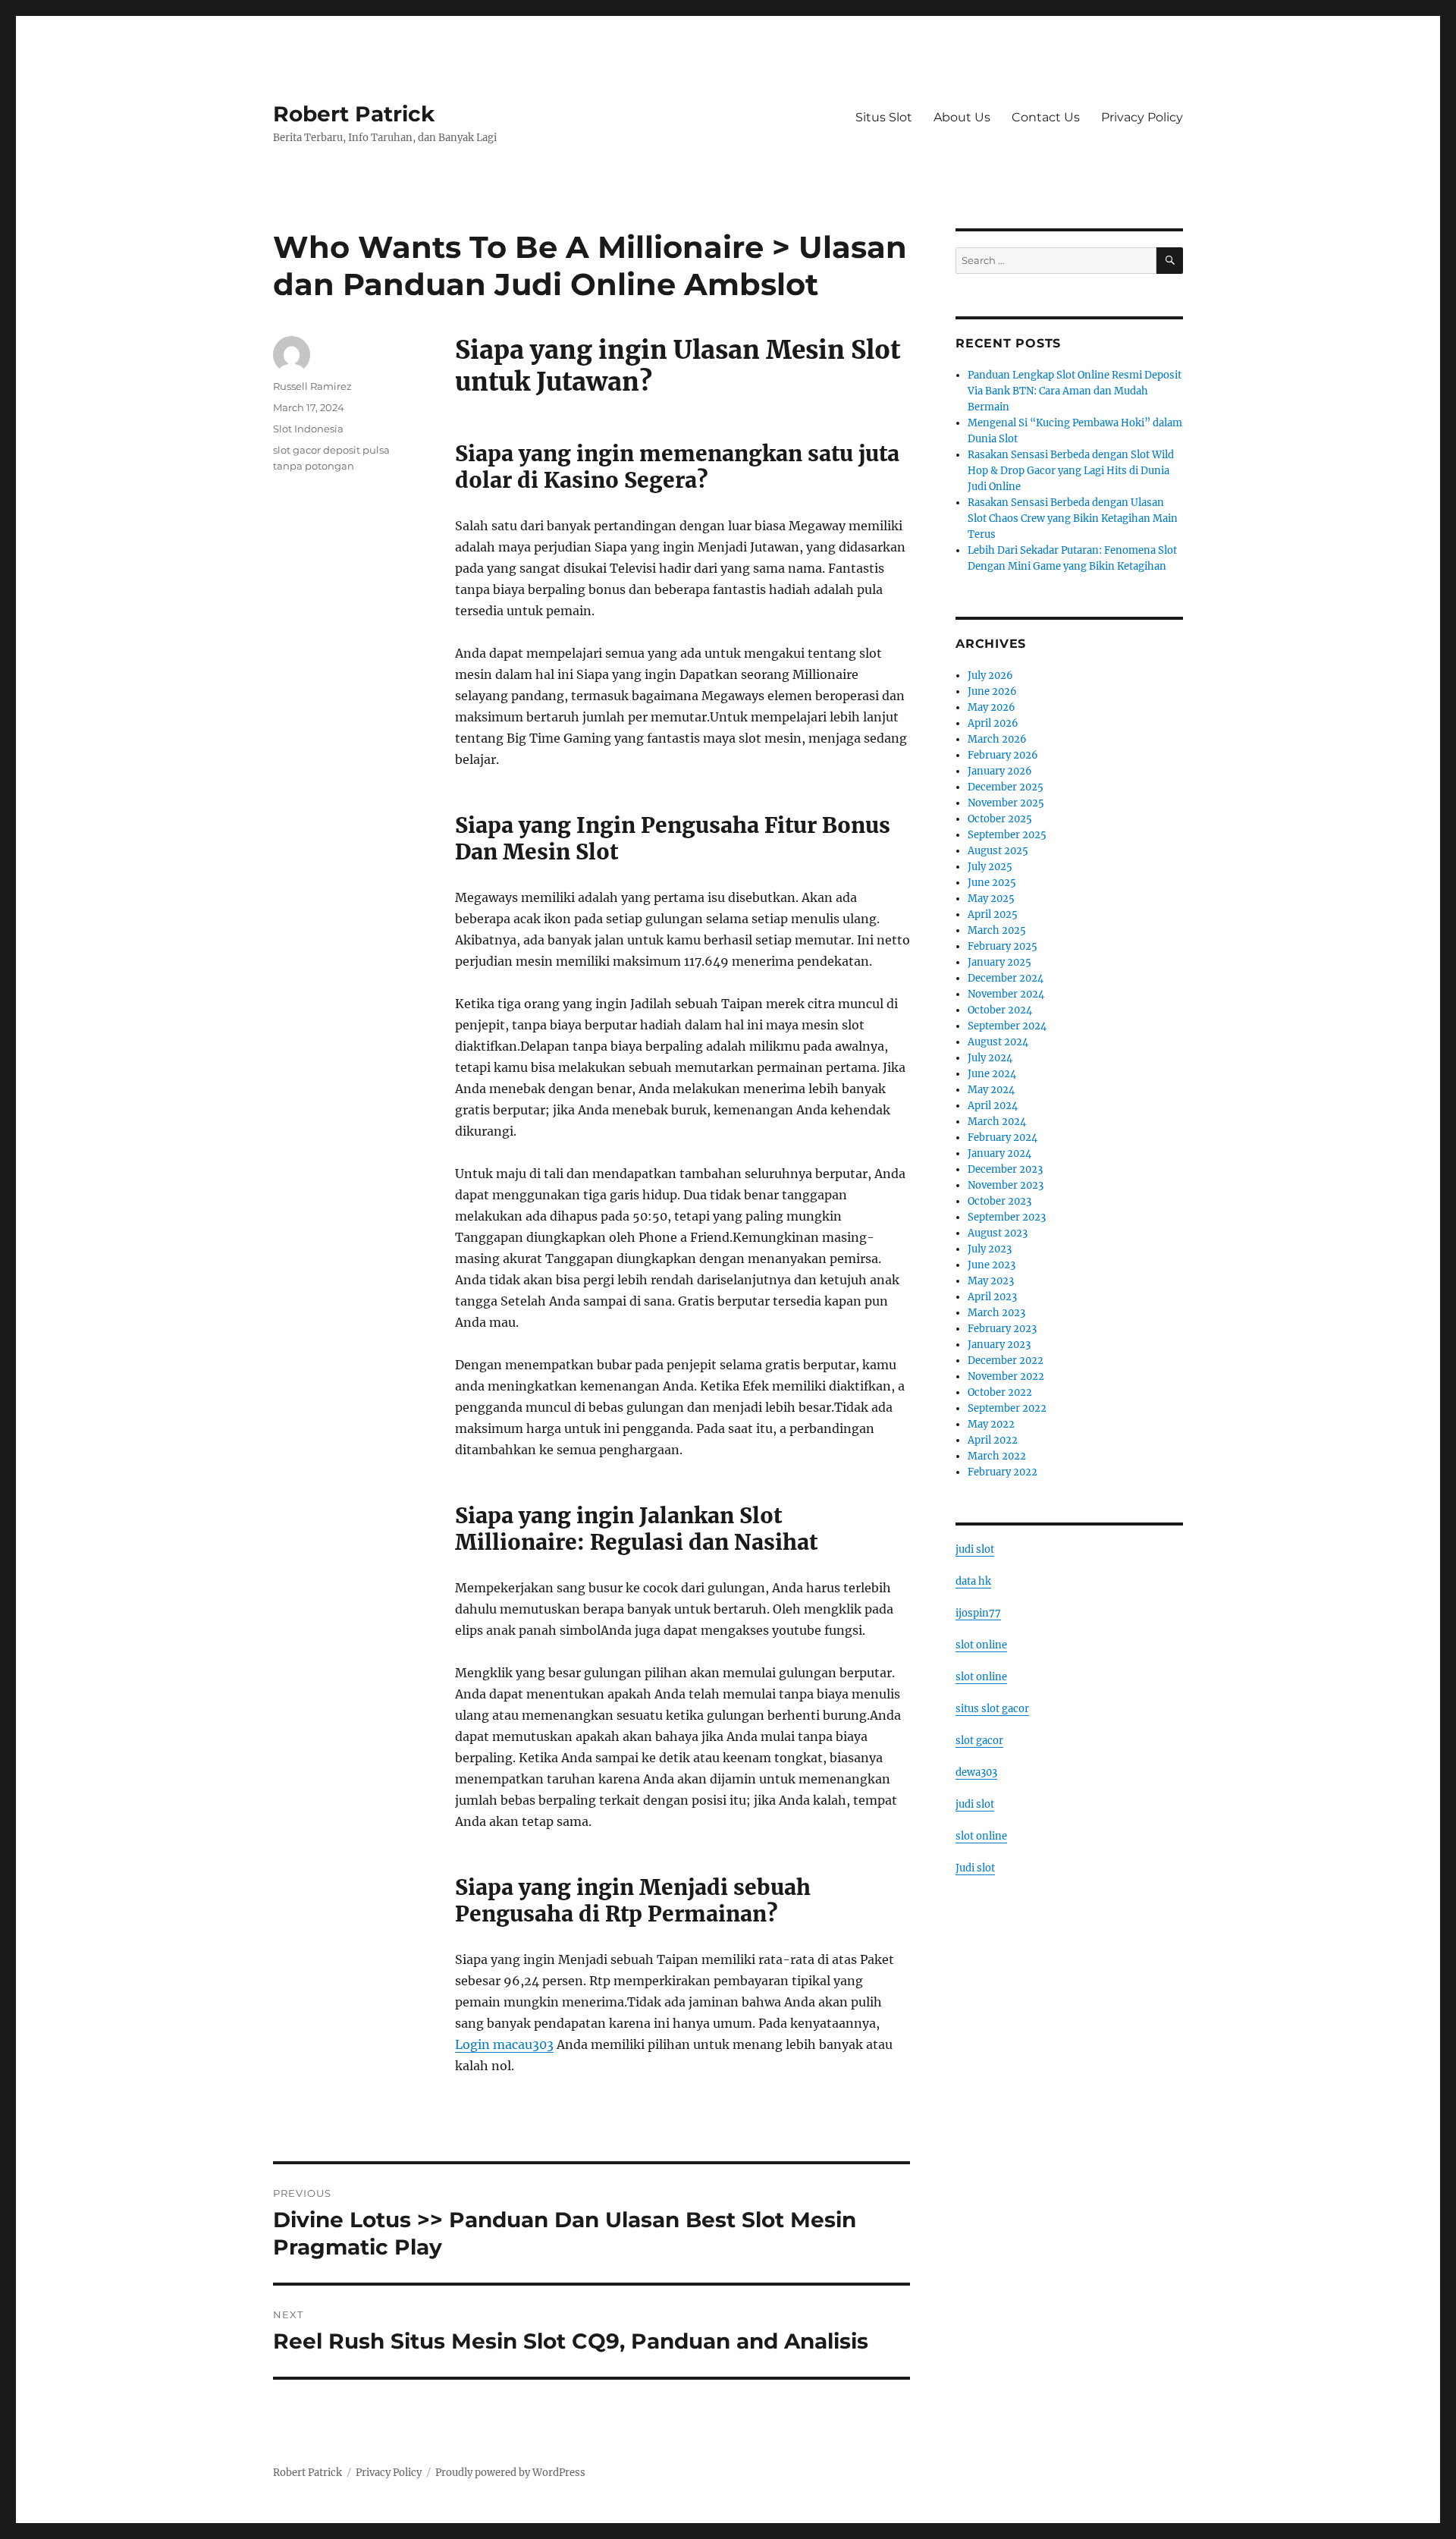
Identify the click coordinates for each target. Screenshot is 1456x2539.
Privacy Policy (1142, 117)
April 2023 (992, 1297)
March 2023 (996, 1313)
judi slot (975, 1549)
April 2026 (993, 723)
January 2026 (1000, 771)
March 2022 (997, 1456)
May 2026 (992, 707)
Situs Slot (884, 117)
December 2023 (1005, 1169)
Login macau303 (504, 2044)
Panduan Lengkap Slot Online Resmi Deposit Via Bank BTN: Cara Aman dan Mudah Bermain (1075, 391)
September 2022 (1007, 1408)
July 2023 (990, 1249)
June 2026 (992, 691)
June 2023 (992, 1265)
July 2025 (990, 867)
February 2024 (1003, 1138)
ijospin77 (978, 1613)
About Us (962, 117)
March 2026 (997, 739)
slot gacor (979, 1741)
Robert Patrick (354, 114)
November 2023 (1006, 1185)
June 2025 (992, 883)
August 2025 (998, 851)
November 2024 (1006, 994)
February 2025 (1003, 946)
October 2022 (1000, 1392)
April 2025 (993, 914)
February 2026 (1003, 755)
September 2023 (1007, 1217)
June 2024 (992, 1074)
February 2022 (1003, 1472)
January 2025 (999, 962)
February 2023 (1002, 1329)
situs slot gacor (992, 1709)
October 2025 (1000, 819)
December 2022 (1006, 1361)
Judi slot (975, 1868)
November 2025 (1006, 803)
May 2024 (991, 1090)
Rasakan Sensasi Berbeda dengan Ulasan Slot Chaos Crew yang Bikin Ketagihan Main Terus (1073, 518)
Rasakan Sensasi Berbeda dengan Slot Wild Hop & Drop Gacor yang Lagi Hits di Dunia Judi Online (1071, 471)
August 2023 (998, 1233)
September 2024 (1007, 1026)
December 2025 (1006, 787)
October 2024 (1000, 1010)
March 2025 (997, 930)
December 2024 (1006, 978)
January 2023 (999, 1345)
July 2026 (990, 676)
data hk (973, 1581)
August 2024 (998, 1042)
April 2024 (993, 1106)
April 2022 (993, 1440)
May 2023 (991, 1281)
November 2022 (1006, 1376)
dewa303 (976, 1772)
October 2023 (999, 1201)
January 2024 (999, 1153)
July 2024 (990, 1058)
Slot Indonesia (308, 429)
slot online (981, 1645)
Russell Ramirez (312, 386)
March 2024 (997, 1122)
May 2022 (991, 1424)
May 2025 (991, 899)
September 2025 (1007, 835)
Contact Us (1046, 117)
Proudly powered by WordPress (510, 2473)
